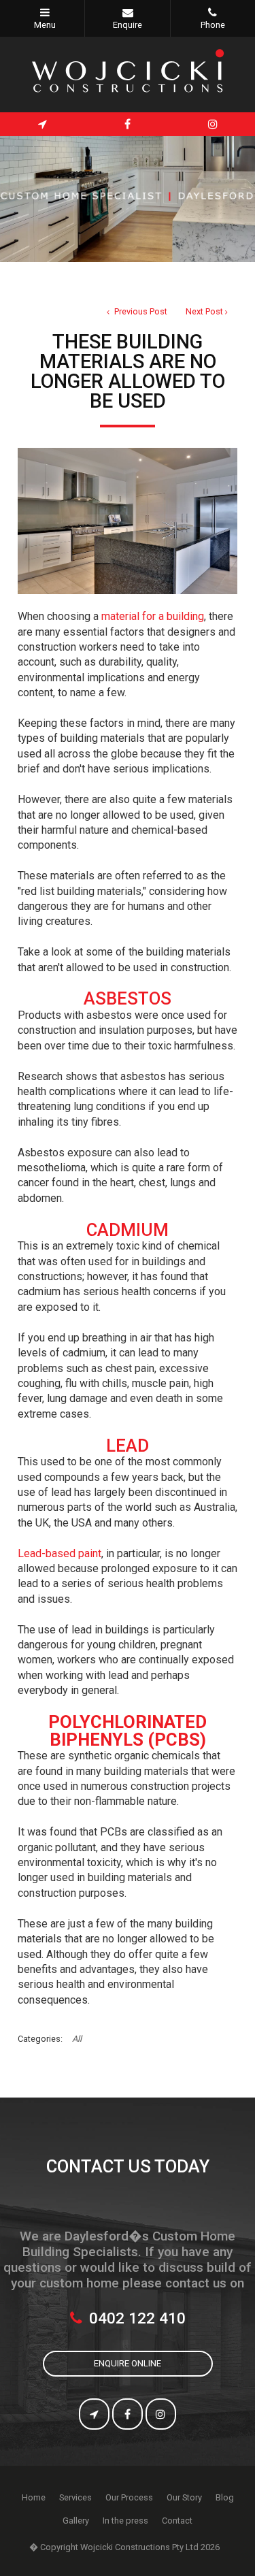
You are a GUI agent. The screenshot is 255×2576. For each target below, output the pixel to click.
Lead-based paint (60, 1553)
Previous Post (140, 311)
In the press (125, 2521)
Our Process (129, 2497)
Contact (177, 2521)
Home (34, 2497)
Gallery (76, 2521)
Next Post (204, 311)
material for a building (153, 616)
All (77, 2039)
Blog (225, 2497)
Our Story (184, 2497)
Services (75, 2497)
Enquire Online (128, 2363)
